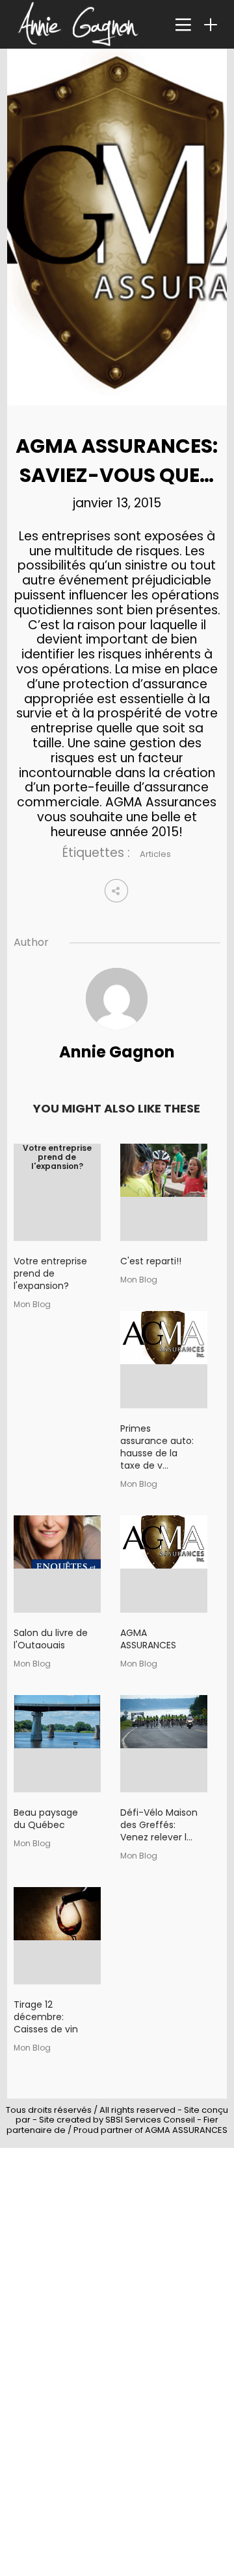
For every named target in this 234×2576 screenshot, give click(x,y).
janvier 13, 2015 (117, 503)
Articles (155, 854)
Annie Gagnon (117, 1052)
